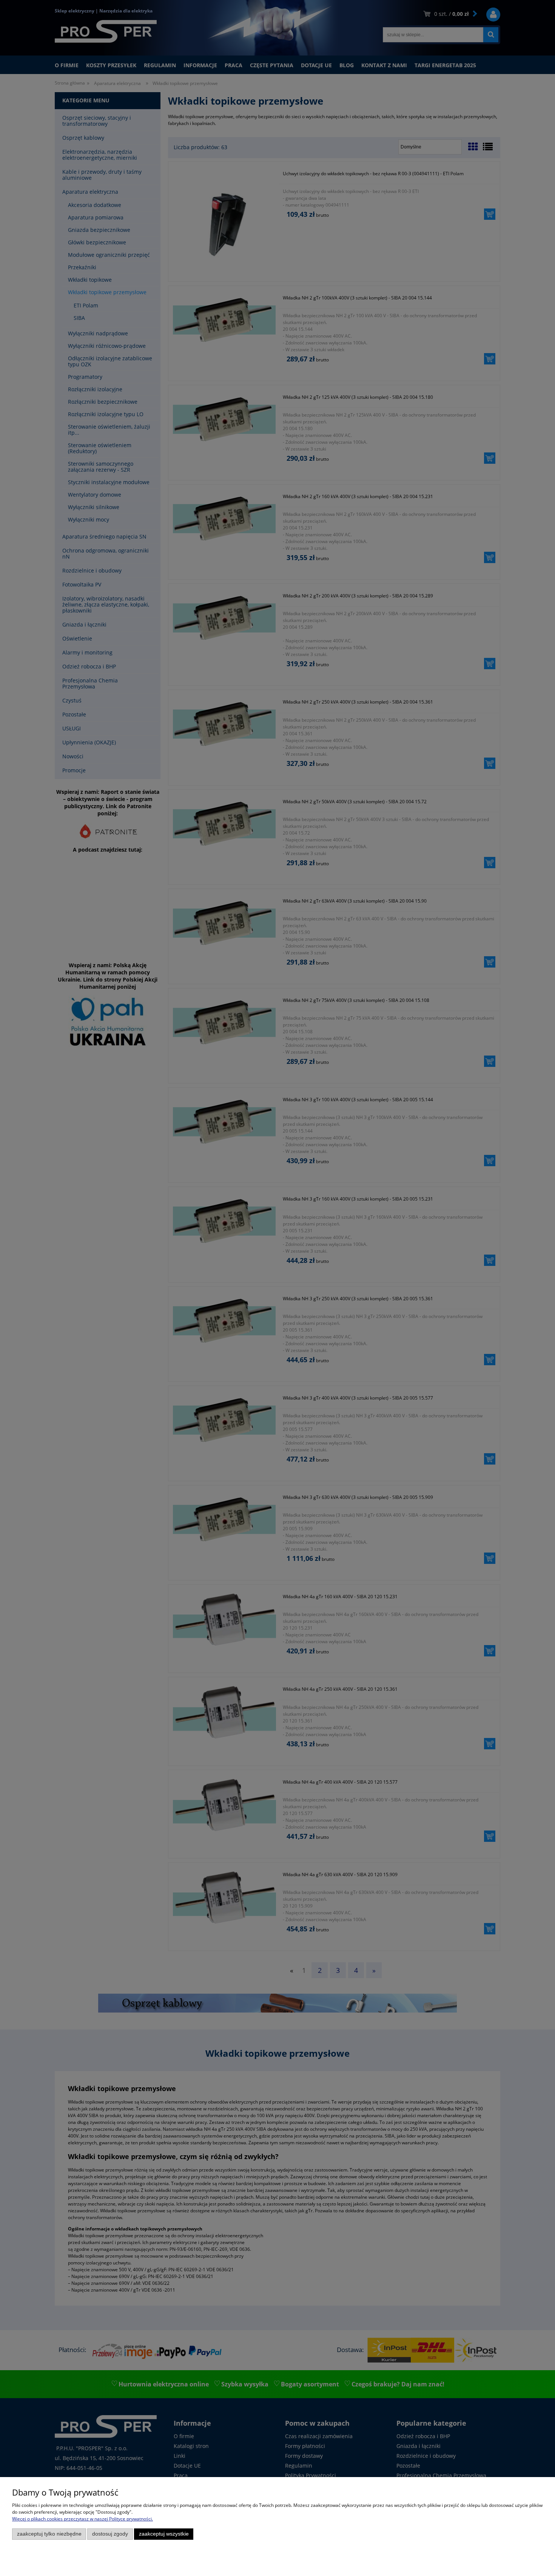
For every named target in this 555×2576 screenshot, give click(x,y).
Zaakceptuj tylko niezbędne (49, 2534)
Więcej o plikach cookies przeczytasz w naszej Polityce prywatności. (82, 2519)
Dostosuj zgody (110, 2534)
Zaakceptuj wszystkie (164, 2534)
